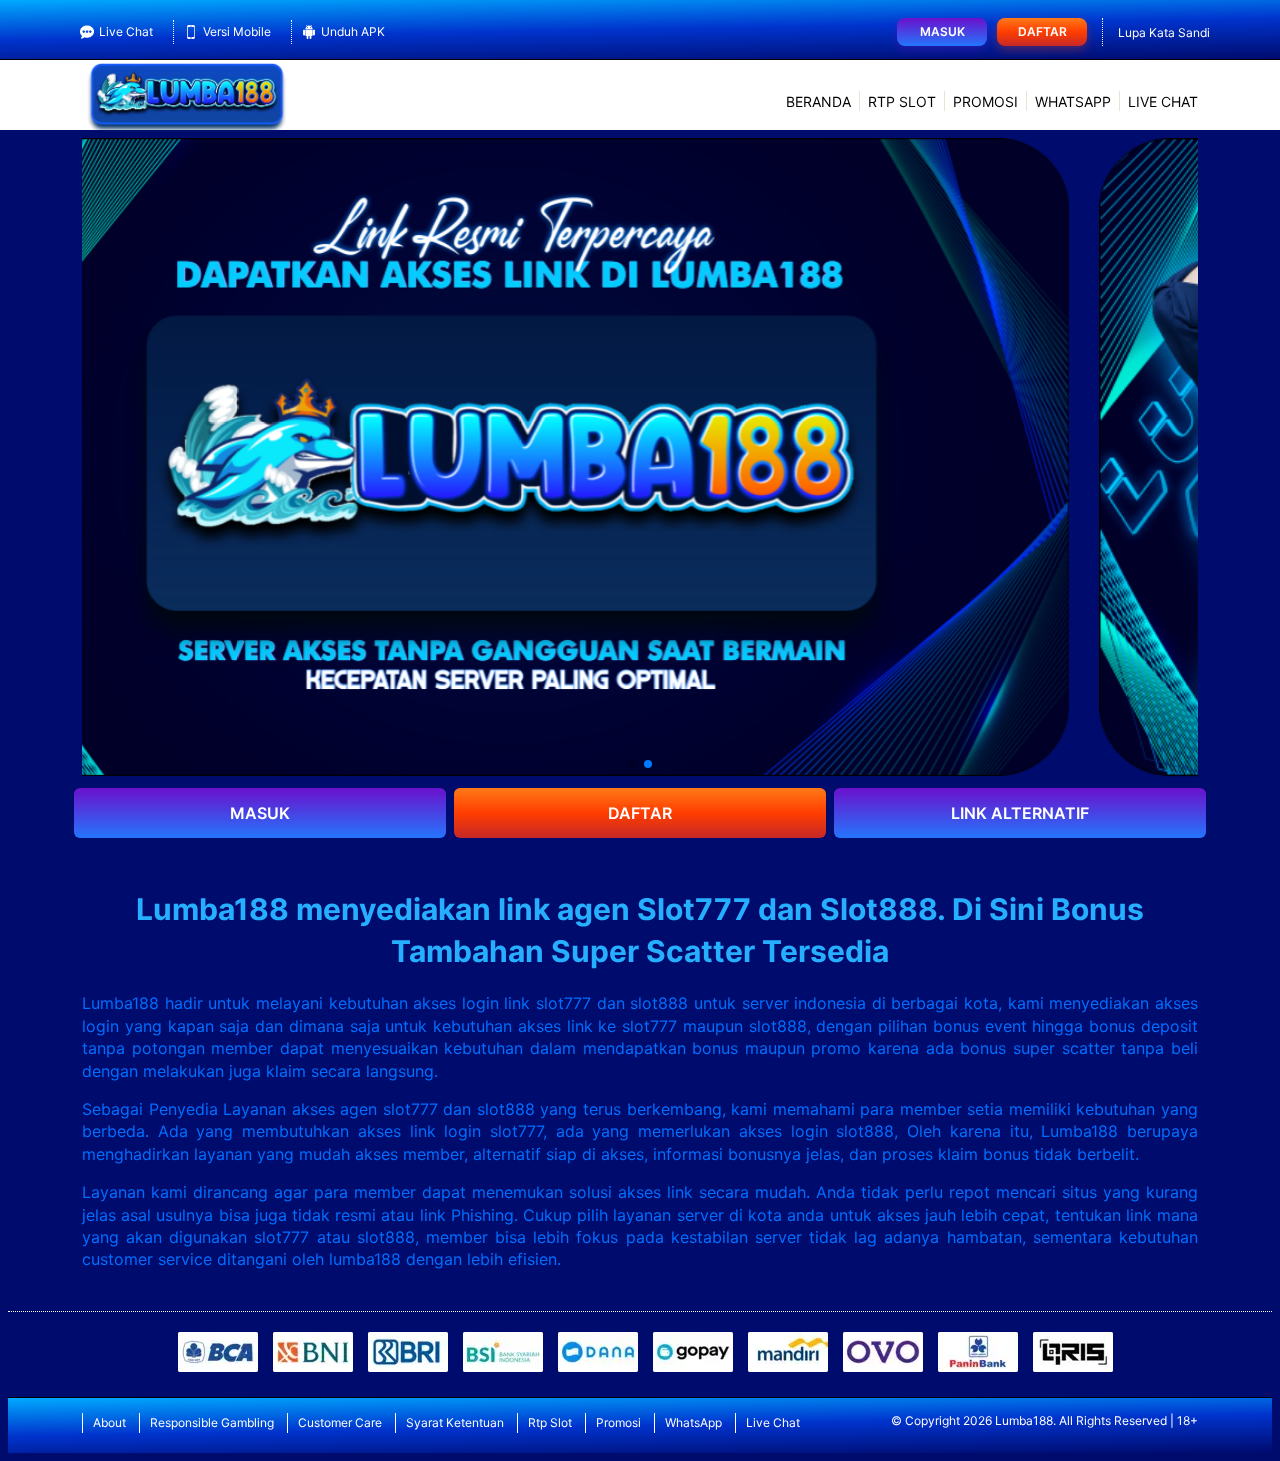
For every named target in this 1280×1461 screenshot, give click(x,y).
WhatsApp (1073, 101)
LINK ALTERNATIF (1020, 813)
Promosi (985, 101)
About (109, 1422)
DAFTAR (640, 813)
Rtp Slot (902, 101)
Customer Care (340, 1422)
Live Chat (126, 31)
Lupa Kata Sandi (1164, 32)
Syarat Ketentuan (455, 1422)
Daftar (1042, 31)
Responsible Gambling (212, 1422)
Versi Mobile (237, 31)
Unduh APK (353, 31)
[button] (632, 764)
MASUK (260, 813)
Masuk (942, 31)
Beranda (818, 101)
